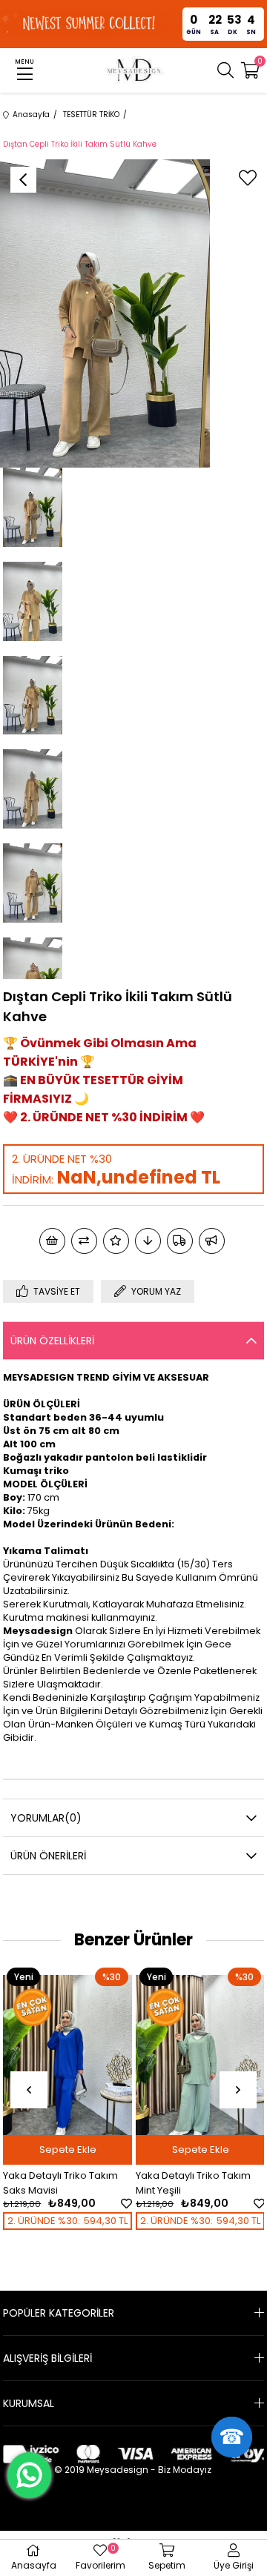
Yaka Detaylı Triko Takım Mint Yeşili (80, 2183)
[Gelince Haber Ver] (212, 1241)
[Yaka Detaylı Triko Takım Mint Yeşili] (87, 2061)
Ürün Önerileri (48, 1856)
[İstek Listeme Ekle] (52, 1241)
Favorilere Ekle (13, 2204)
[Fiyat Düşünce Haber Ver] (148, 1241)
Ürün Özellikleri (52, 1341)
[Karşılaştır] (84, 1241)
